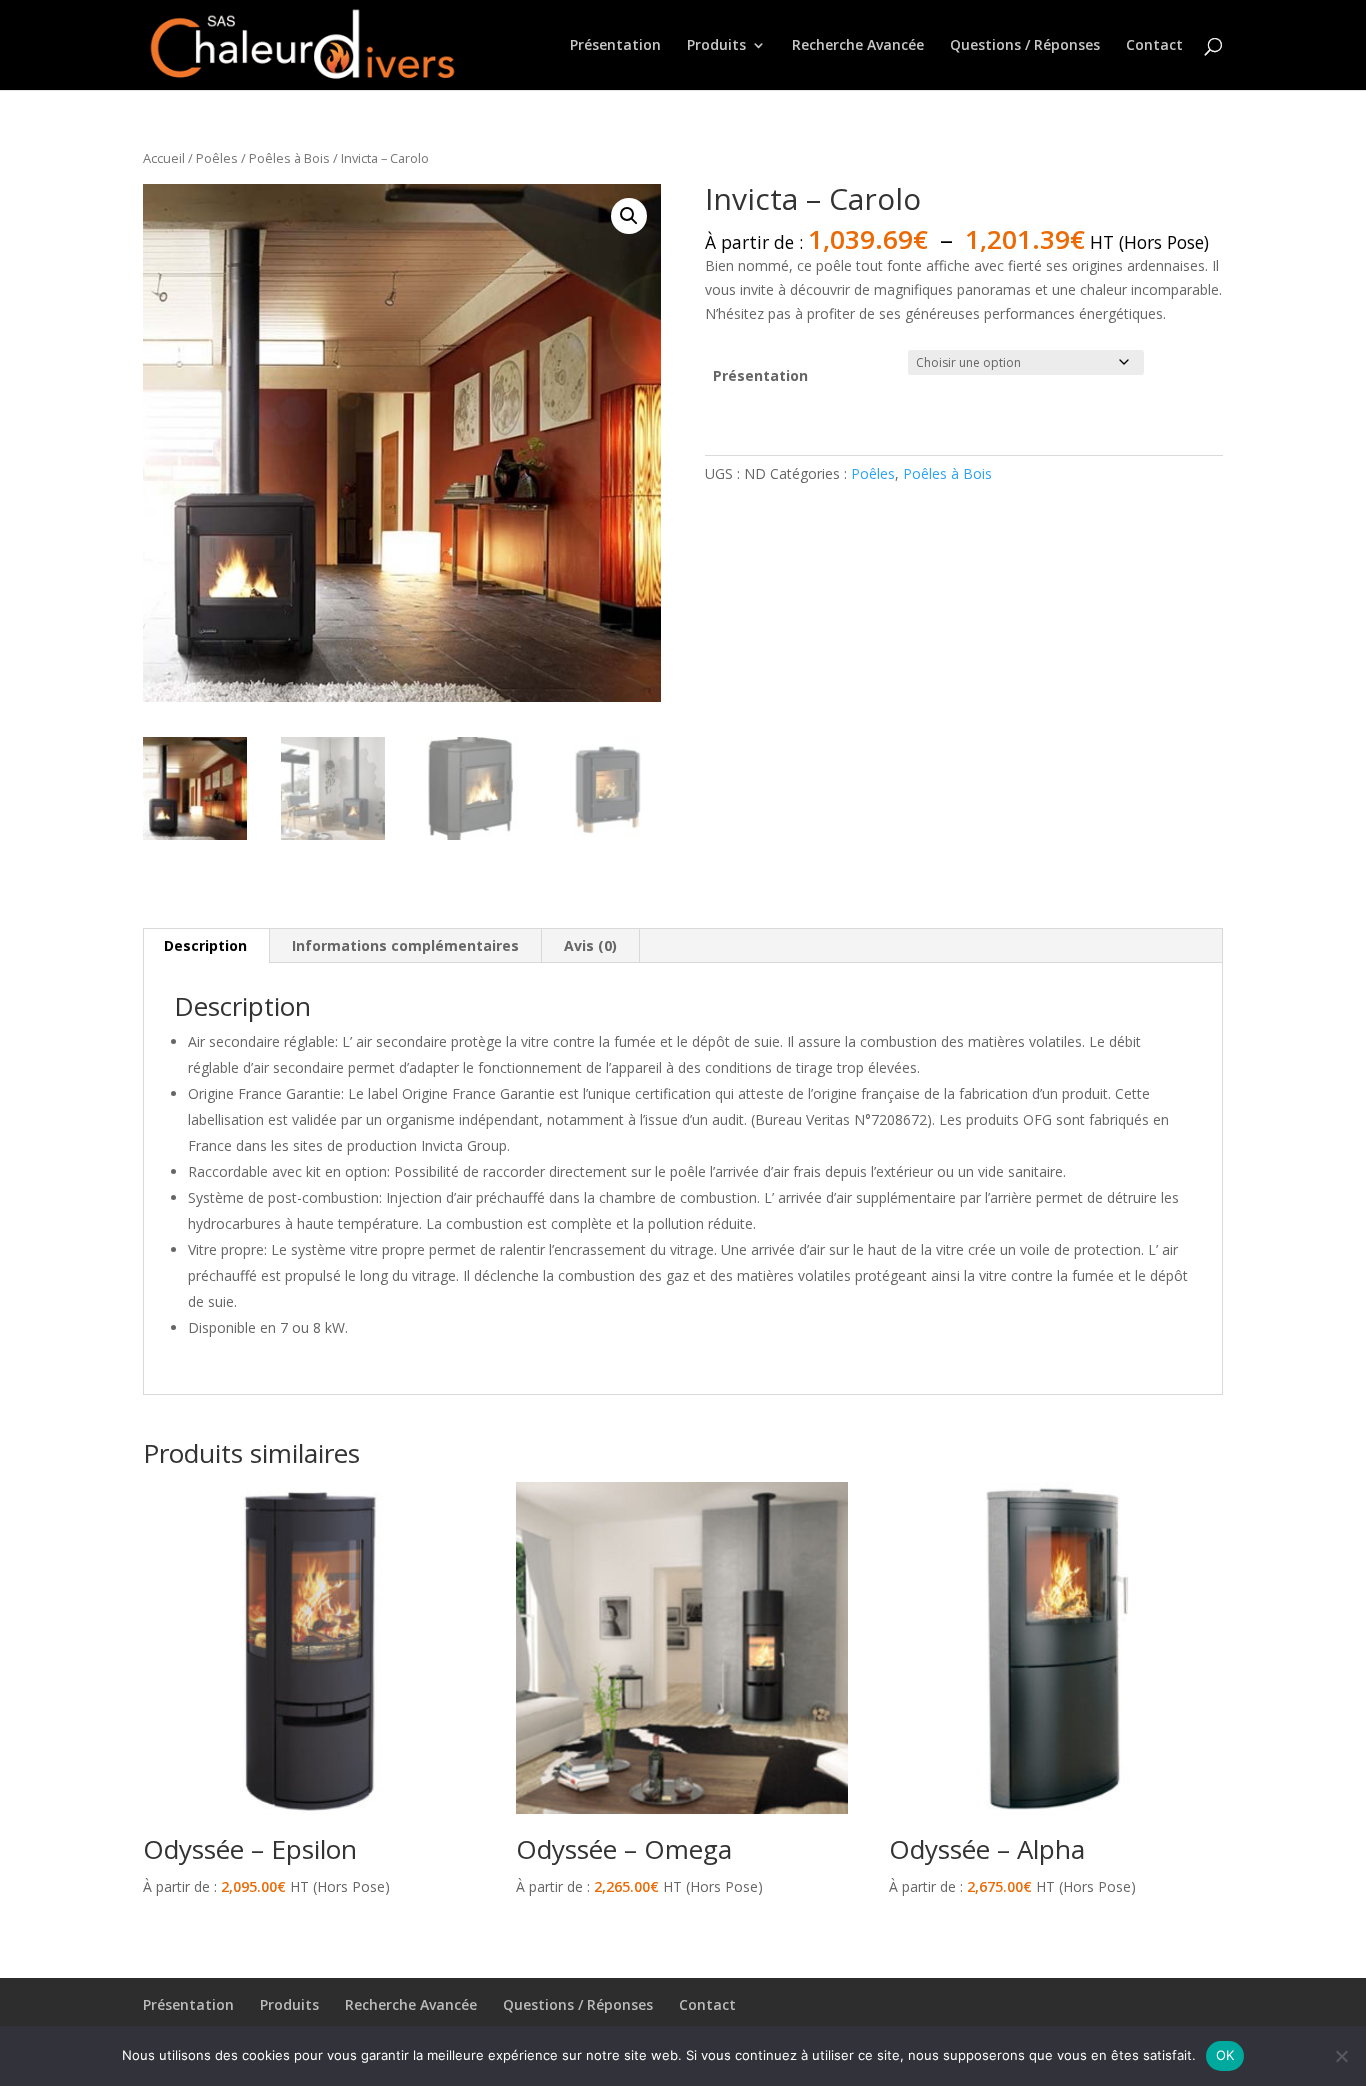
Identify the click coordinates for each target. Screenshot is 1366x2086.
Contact (1154, 46)
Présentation (615, 46)
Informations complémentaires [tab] (405, 945)
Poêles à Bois (289, 158)
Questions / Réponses (1025, 46)
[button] (629, 216)
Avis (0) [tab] (590, 945)
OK (1225, 2055)
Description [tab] (205, 945)
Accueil (164, 158)
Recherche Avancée (858, 46)
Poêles (217, 158)
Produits (716, 46)
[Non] (1341, 2056)
